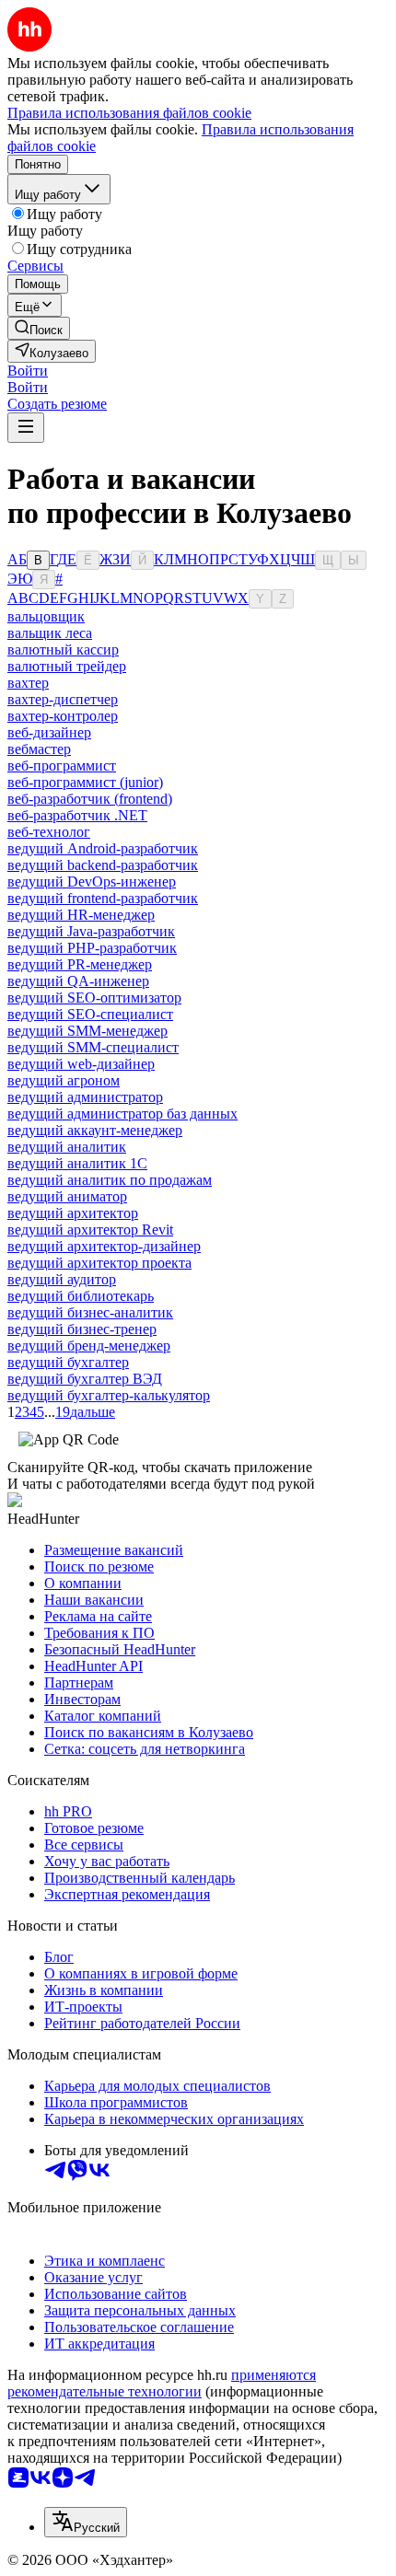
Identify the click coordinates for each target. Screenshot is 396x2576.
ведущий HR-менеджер (81, 915)
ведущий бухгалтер (68, 1362)
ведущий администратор (85, 1097)
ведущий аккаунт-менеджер (95, 1130)
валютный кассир (63, 650)
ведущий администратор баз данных (122, 1114)
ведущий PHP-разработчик (92, 948)
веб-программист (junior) (85, 782)
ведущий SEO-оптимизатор (94, 998)
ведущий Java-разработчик (91, 931)
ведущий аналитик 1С (77, 1163)
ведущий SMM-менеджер (87, 1031)
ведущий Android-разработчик (103, 848)
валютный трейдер (67, 666)
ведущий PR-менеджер (80, 964)
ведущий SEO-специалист (90, 1014)
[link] (39, 328)
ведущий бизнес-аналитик (90, 1312)
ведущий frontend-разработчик (103, 898)
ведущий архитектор (73, 1213)
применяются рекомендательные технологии (162, 2383)
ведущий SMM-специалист (93, 1047)
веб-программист (62, 766)
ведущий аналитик (67, 1147)
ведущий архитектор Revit (90, 1230)
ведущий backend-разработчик (103, 865)
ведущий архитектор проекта (99, 1263)
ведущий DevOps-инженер (92, 882)
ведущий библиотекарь (81, 1296)
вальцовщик (46, 616)
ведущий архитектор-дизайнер (104, 1246)
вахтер (28, 683)
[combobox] (86, 2522)
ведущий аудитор (62, 1279)
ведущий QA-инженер (78, 981)
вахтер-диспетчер (63, 699)
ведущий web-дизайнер (81, 1064)
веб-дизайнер (49, 732)
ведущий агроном (64, 1080)
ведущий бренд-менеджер (89, 1346)
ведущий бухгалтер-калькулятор (109, 1395)
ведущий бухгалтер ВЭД (85, 1379)
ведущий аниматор (67, 1196)
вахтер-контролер (63, 716)
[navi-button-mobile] (26, 428)
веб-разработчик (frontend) (90, 799)
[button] (28, 371)
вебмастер (39, 749)
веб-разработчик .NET (77, 815)
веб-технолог (49, 832)
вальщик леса (50, 633)
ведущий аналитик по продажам (110, 1180)
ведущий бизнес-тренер (82, 1329)
